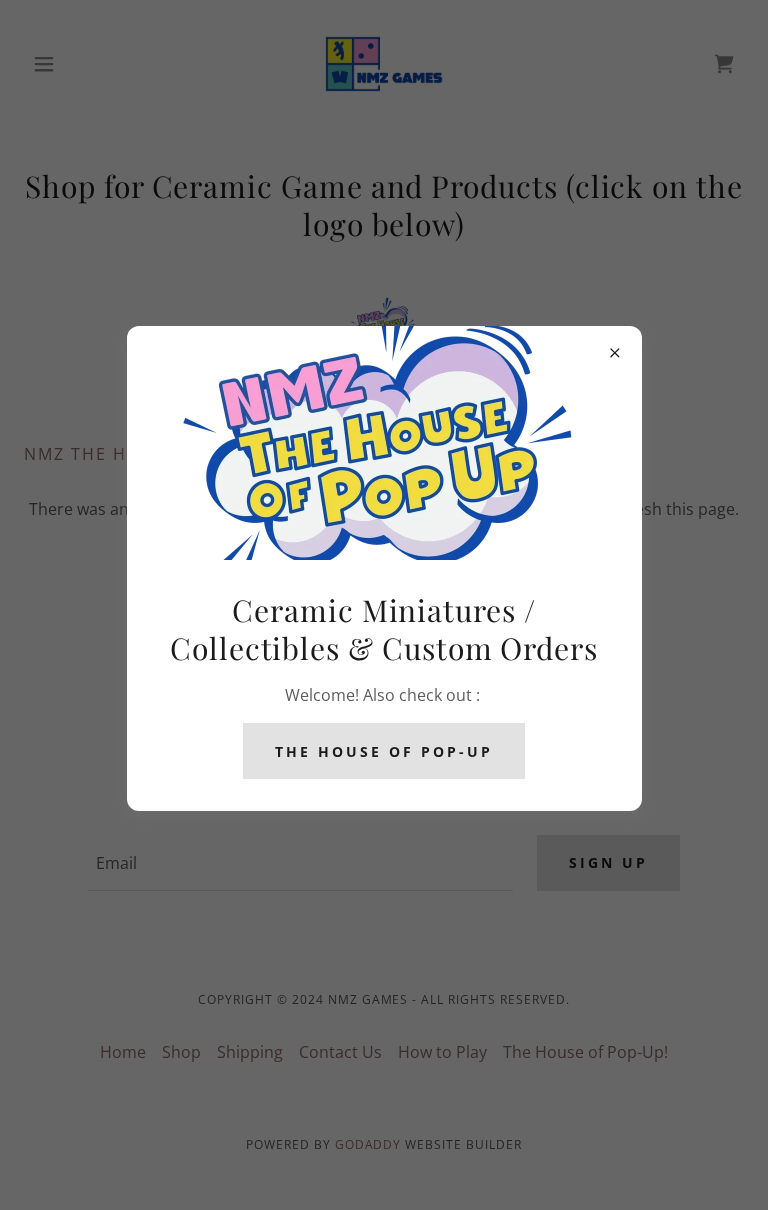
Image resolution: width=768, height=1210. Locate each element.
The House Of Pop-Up (384, 751)
